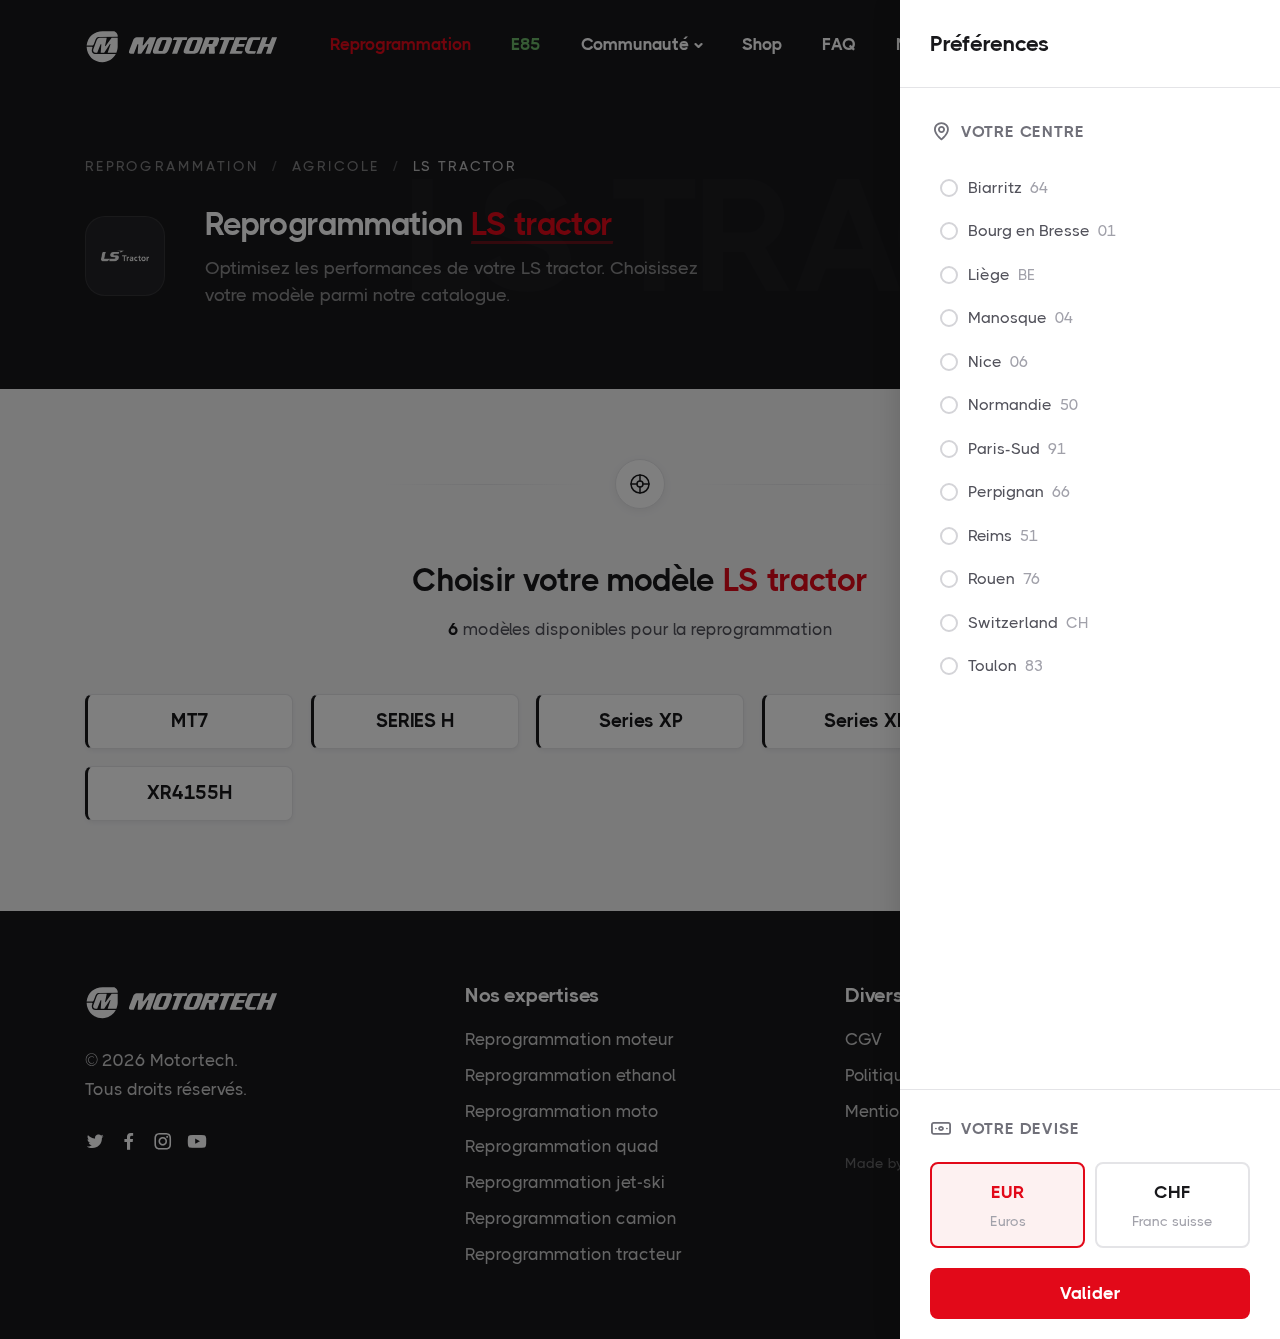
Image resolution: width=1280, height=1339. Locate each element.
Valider (1090, 1293)
